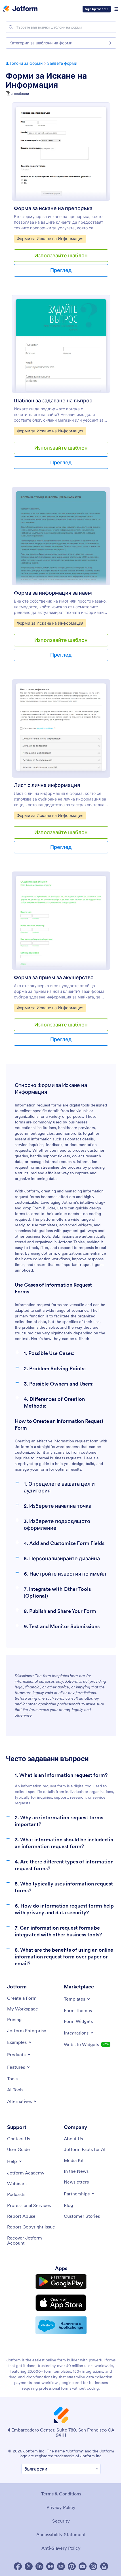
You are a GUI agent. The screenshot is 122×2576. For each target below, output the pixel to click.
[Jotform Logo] (20, 9)
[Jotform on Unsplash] (104, 2566)
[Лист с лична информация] (61, 728)
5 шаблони (20, 94)
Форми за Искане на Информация (46, 80)
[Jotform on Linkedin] (39, 2566)
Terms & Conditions (61, 2494)
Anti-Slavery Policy (61, 2548)
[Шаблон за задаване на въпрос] (61, 344)
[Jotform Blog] (61, 2566)
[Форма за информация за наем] (61, 536)
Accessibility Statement (61, 2534)
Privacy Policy (61, 2507)
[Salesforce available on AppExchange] (61, 2325)
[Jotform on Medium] (50, 2566)
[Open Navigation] (116, 9)
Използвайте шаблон (61, 255)
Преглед (61, 270)
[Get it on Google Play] (61, 2282)
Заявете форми (62, 63)
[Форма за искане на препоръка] (61, 152)
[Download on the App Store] (61, 2303)
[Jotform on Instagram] (93, 2566)
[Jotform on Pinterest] (72, 2566)
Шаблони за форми (24, 63)
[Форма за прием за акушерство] (61, 921)
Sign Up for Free (97, 9)
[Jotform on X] (29, 2566)
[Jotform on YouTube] (83, 2566)
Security (61, 2521)
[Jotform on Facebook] (18, 2566)
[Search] (11, 27)
